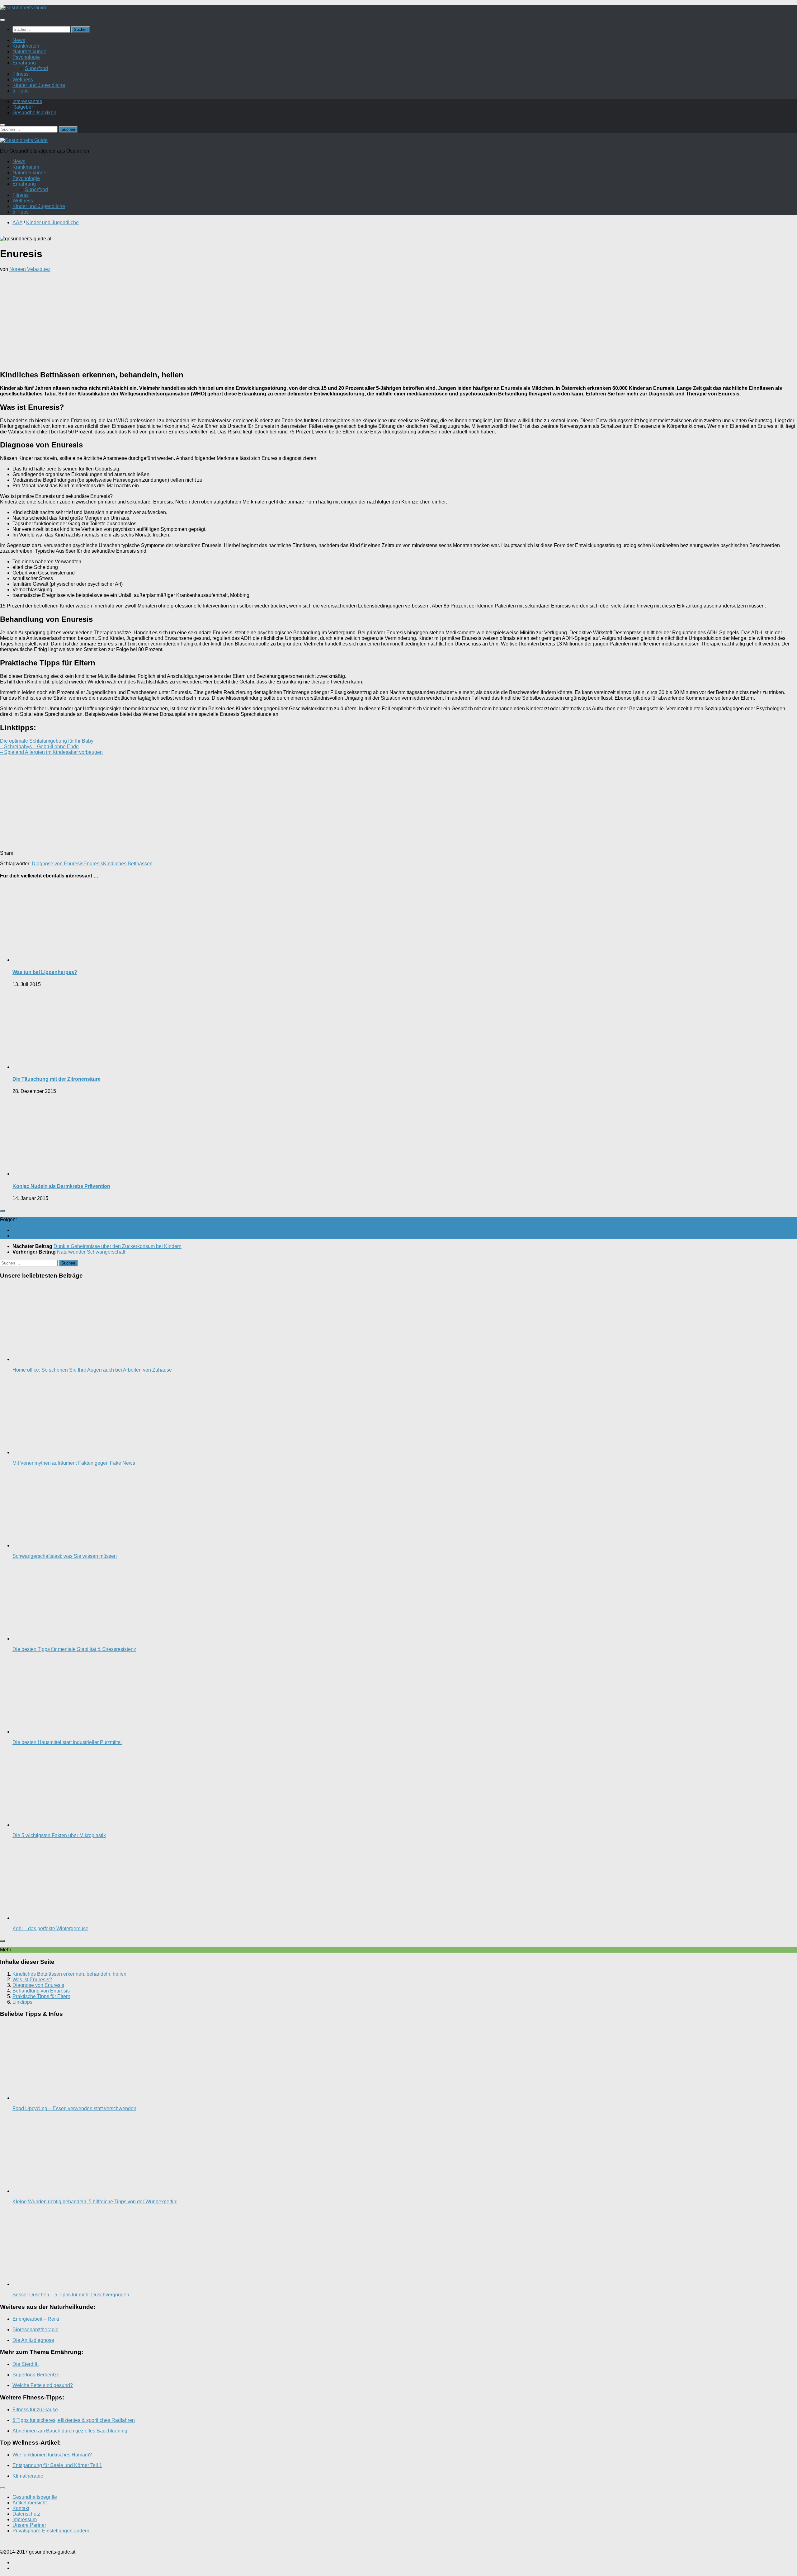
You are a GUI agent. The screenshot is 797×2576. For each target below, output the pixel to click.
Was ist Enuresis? (32, 1980)
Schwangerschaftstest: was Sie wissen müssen (65, 1556)
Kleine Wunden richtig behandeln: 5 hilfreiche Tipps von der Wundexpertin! (95, 2202)
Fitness (21, 74)
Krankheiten (26, 46)
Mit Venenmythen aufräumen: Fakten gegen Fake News (74, 1463)
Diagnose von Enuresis (58, 864)
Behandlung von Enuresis (41, 1991)
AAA (17, 222)
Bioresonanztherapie (35, 2330)
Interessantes (27, 101)
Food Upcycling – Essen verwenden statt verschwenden (74, 2108)
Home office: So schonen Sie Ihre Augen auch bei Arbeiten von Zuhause (92, 1370)
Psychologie (26, 57)
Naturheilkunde (29, 52)
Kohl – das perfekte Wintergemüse (50, 1928)
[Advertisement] (398, 321)
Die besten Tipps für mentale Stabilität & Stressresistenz (74, 1649)
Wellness (23, 80)
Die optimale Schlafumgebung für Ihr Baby (47, 741)
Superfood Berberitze (36, 2375)
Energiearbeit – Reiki (36, 2319)
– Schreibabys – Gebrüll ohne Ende (39, 747)
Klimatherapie (28, 2476)
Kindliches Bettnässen (128, 864)
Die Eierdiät (26, 2364)
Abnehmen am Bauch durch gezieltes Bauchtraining (70, 2431)
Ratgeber (23, 107)
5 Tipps (21, 91)
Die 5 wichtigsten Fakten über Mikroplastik (59, 1835)
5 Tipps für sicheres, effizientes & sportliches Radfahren (74, 2420)
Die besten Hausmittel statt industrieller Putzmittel (67, 1742)
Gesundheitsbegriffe (35, 2497)
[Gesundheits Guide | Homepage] (24, 8)
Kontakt (21, 2508)
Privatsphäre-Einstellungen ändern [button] (51, 2531)
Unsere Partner (29, 2525)
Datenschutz (26, 2514)
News (19, 40)
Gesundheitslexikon (34, 113)
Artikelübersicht (30, 2503)
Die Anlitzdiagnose (33, 2340)
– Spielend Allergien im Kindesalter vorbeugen (51, 752)
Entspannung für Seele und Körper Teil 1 (57, 2465)
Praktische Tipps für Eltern (41, 1996)
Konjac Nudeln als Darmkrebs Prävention (61, 1186)
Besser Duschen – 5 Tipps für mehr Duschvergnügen (71, 2295)
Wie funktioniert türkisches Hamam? (52, 2455)
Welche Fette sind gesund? (43, 2385)
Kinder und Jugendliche (39, 85)
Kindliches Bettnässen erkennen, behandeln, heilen (69, 1974)
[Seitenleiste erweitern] (2, 1211)
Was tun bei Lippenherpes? (45, 972)
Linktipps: (23, 2002)
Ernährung (24, 63)
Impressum (25, 2519)
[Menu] (2, 20)
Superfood (36, 68)
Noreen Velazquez (30, 269)
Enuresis (93, 864)
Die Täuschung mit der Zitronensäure (57, 1079)
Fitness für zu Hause (35, 2410)
